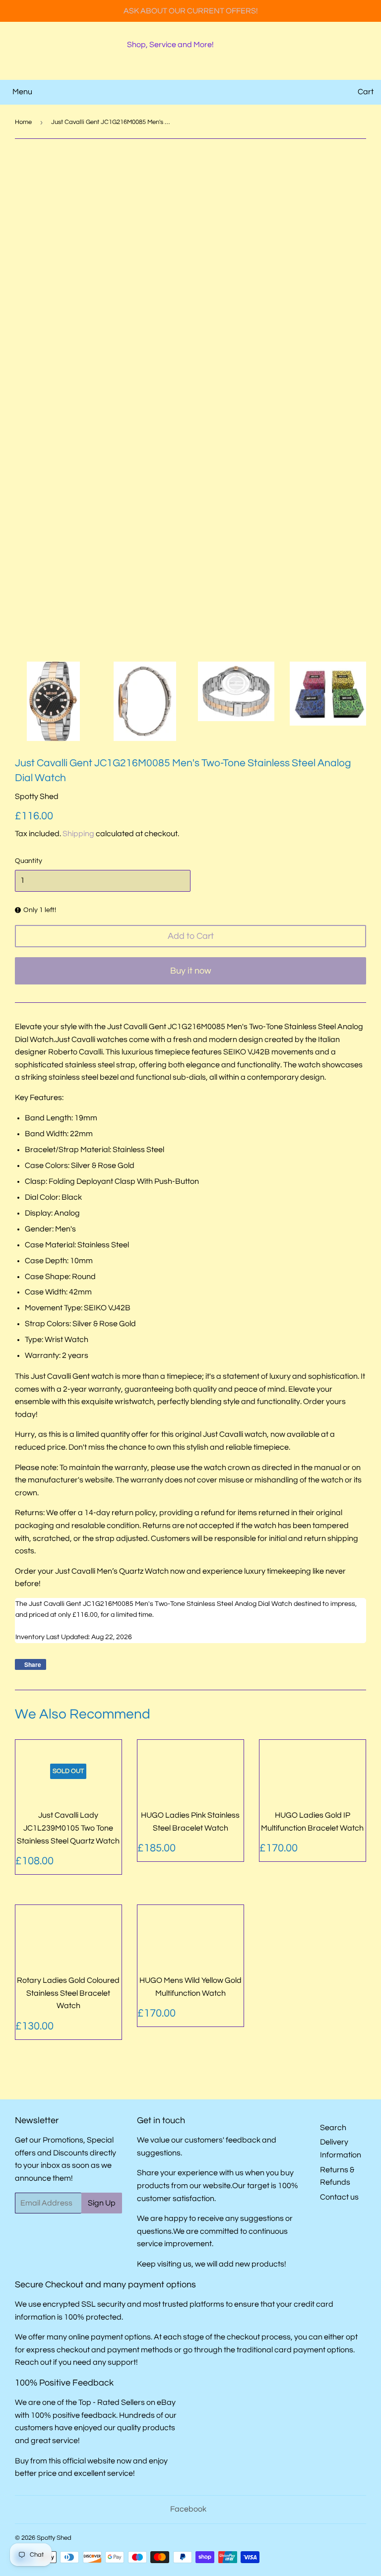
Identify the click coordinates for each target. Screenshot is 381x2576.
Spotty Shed (54, 2538)
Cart (366, 92)
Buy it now (191, 971)
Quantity (29, 861)
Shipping (78, 834)
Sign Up (102, 2203)
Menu (22, 92)
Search (333, 2128)
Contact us (339, 2197)
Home (23, 122)
